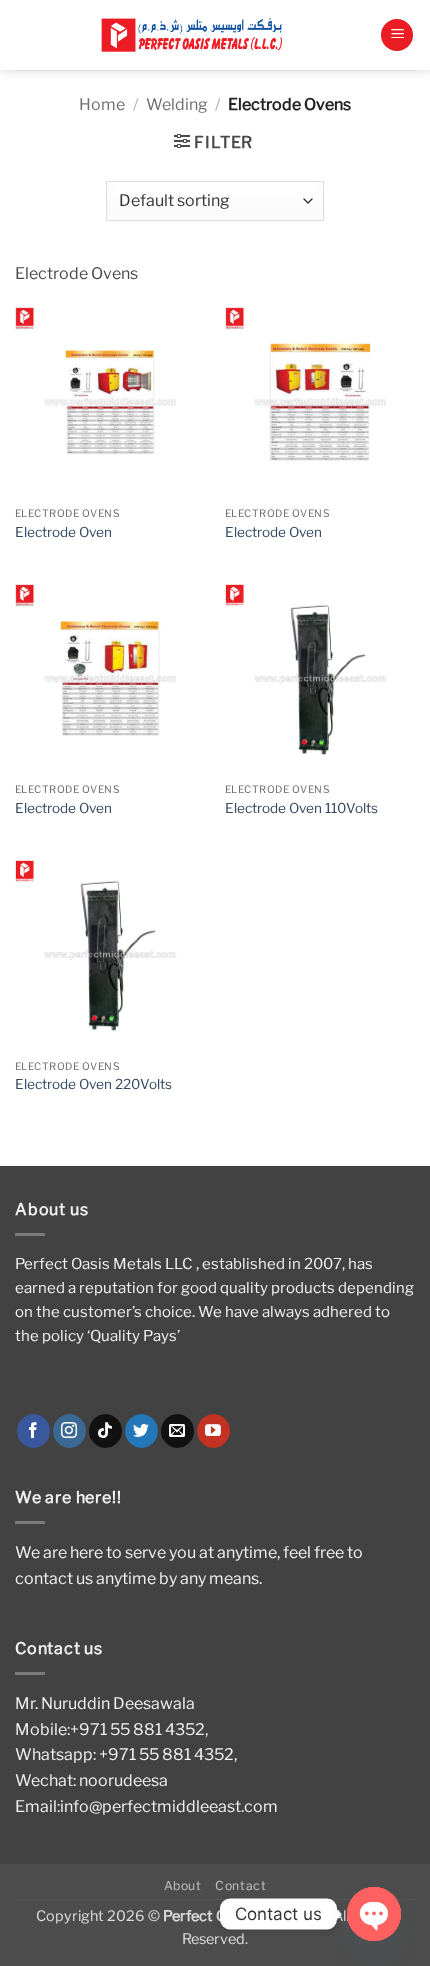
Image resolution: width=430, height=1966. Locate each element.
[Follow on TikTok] (105, 1431)
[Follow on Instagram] (69, 1431)
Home (102, 104)
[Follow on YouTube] (213, 1431)
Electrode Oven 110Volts (301, 808)
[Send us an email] (177, 1431)
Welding (177, 104)
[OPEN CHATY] (374, 1914)
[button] (397, 35)
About (183, 1885)
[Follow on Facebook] (33, 1431)
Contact (240, 1885)
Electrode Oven (63, 532)
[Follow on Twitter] (141, 1431)
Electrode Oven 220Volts (93, 1084)
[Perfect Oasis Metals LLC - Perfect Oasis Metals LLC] (197, 35)
